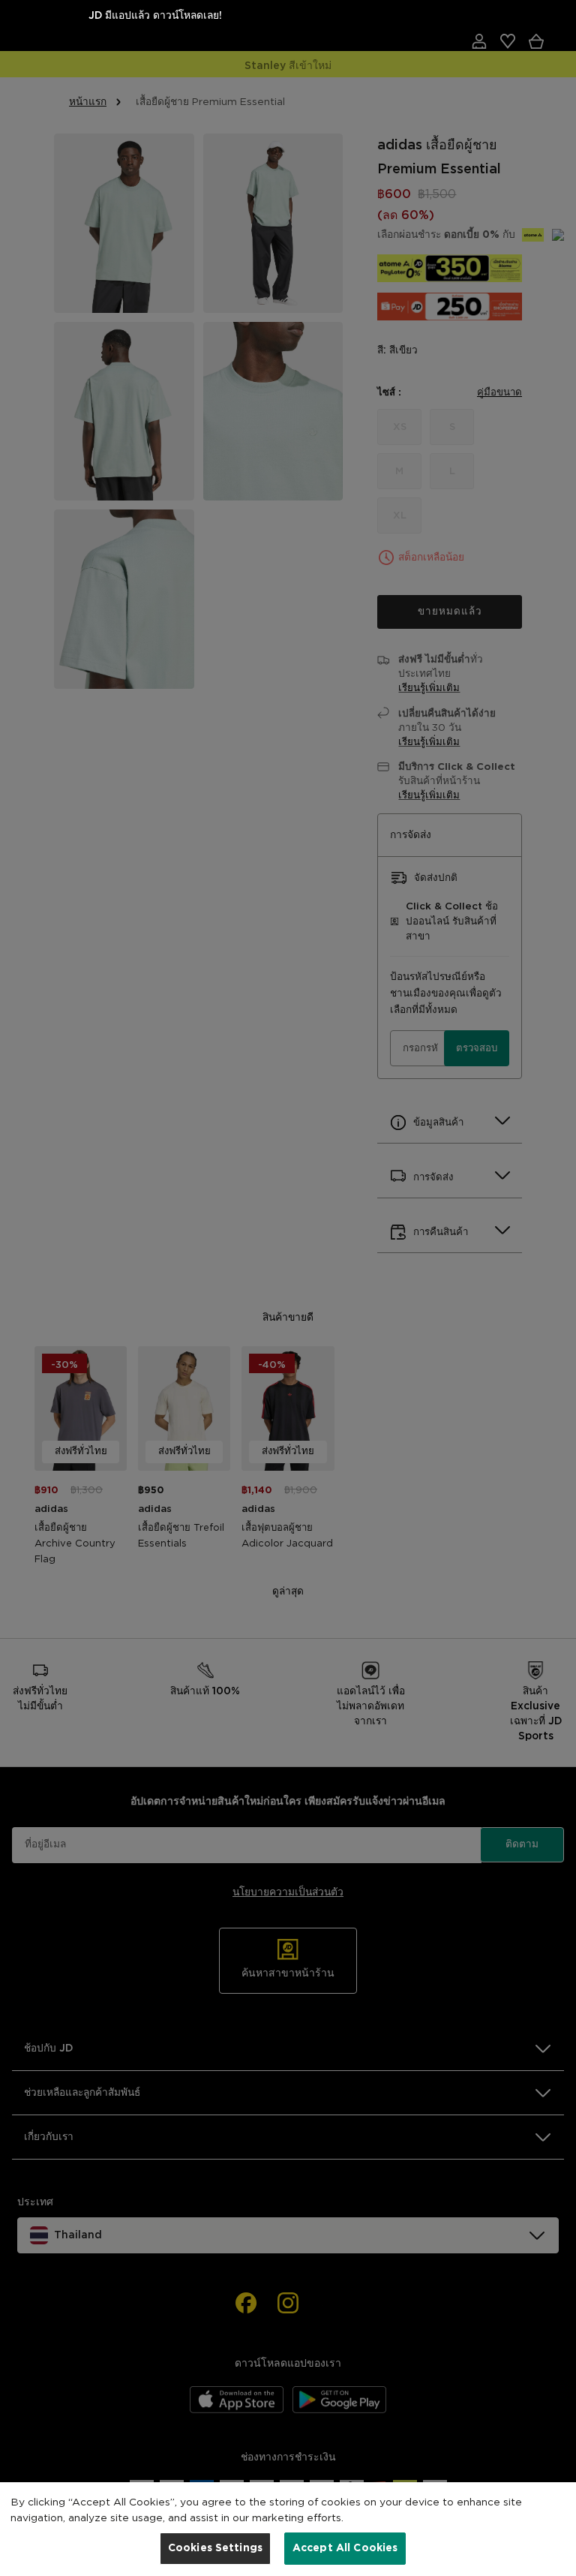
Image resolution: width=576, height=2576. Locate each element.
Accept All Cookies (345, 2548)
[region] (288, 2529)
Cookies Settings (215, 2548)
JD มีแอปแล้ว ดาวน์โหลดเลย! (155, 16)
